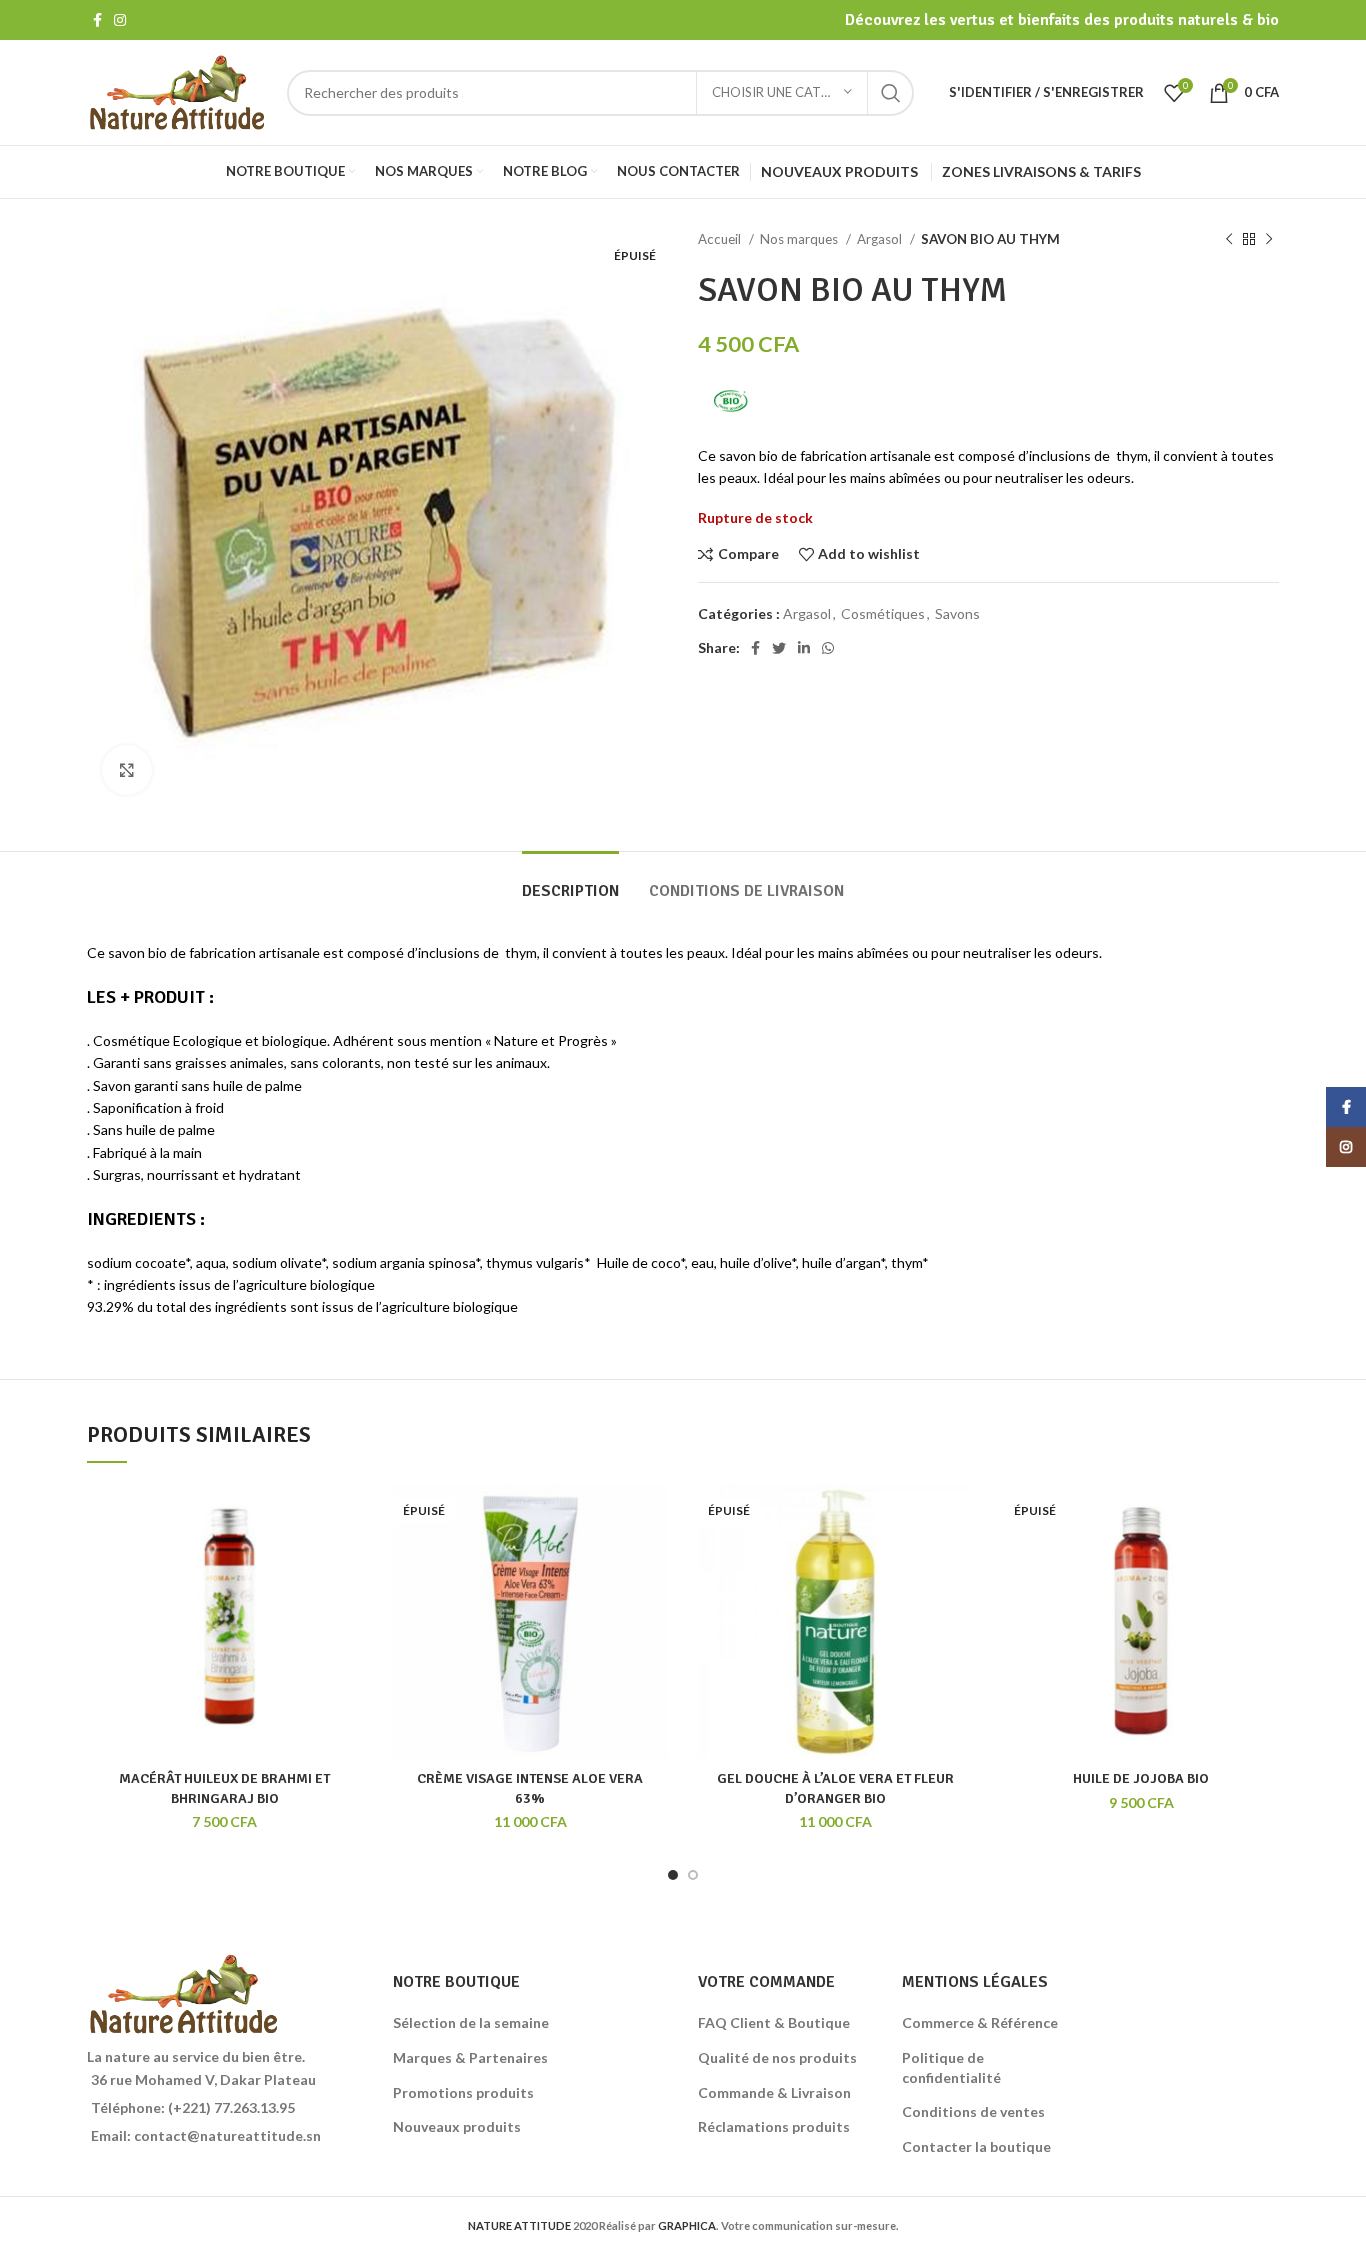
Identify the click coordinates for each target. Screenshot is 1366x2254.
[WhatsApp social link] (828, 648)
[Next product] (1269, 240)
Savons (957, 613)
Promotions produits (463, 2092)
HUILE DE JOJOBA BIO (1141, 1778)
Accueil (721, 239)
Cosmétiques (883, 613)
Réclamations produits (774, 2126)
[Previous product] (1229, 240)
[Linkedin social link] (804, 648)
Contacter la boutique (976, 2146)
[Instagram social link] (120, 20)
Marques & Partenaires (470, 2057)
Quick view (307, 1551)
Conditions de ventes (973, 2111)
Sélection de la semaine (471, 2022)
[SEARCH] (891, 93)
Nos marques (800, 239)
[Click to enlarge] (127, 770)
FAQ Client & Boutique (774, 2022)
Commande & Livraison (774, 2092)
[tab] (570, 881)
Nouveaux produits (457, 2126)
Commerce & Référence (980, 2022)
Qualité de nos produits (777, 2057)
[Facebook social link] (97, 20)
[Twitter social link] (779, 648)
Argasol (881, 239)
